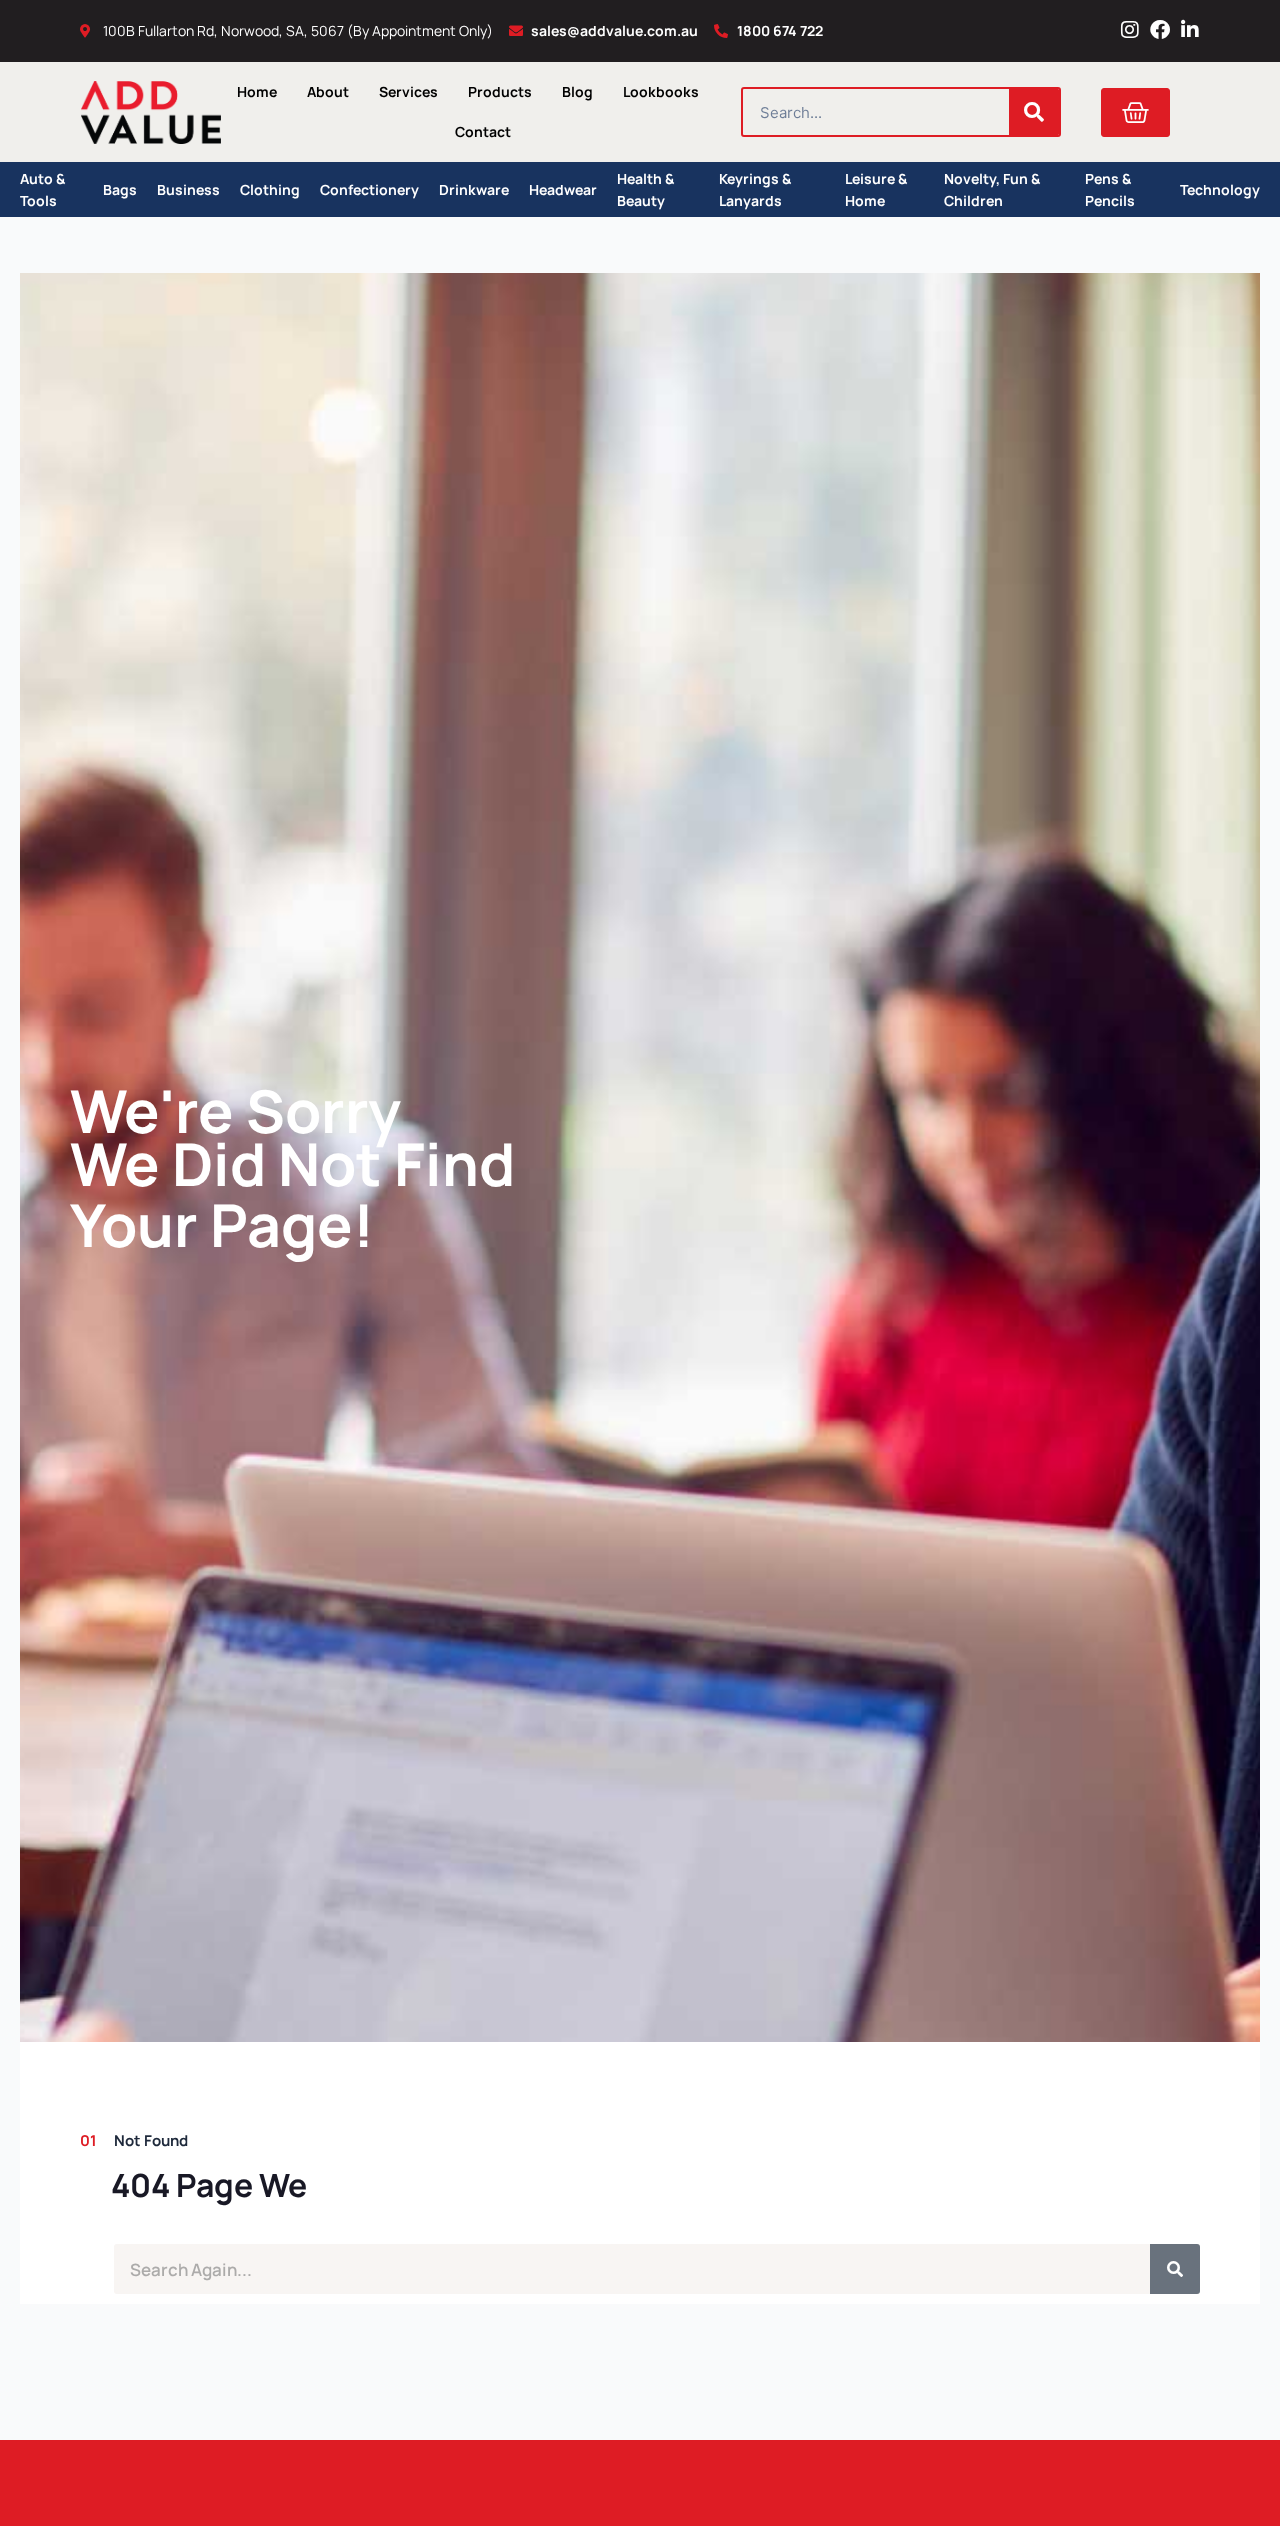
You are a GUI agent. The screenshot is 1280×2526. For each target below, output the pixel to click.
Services (408, 91)
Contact (483, 131)
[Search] (1034, 112)
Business (188, 189)
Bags (120, 189)
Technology (1220, 189)
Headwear (563, 189)
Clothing (270, 189)
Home (257, 91)
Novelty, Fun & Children (992, 189)
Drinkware (474, 189)
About (328, 91)
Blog (577, 91)
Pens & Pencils (1110, 189)
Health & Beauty (645, 189)
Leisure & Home (876, 189)
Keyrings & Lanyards (755, 189)
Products (500, 91)
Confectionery (369, 189)
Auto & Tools (42, 189)
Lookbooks (661, 91)
